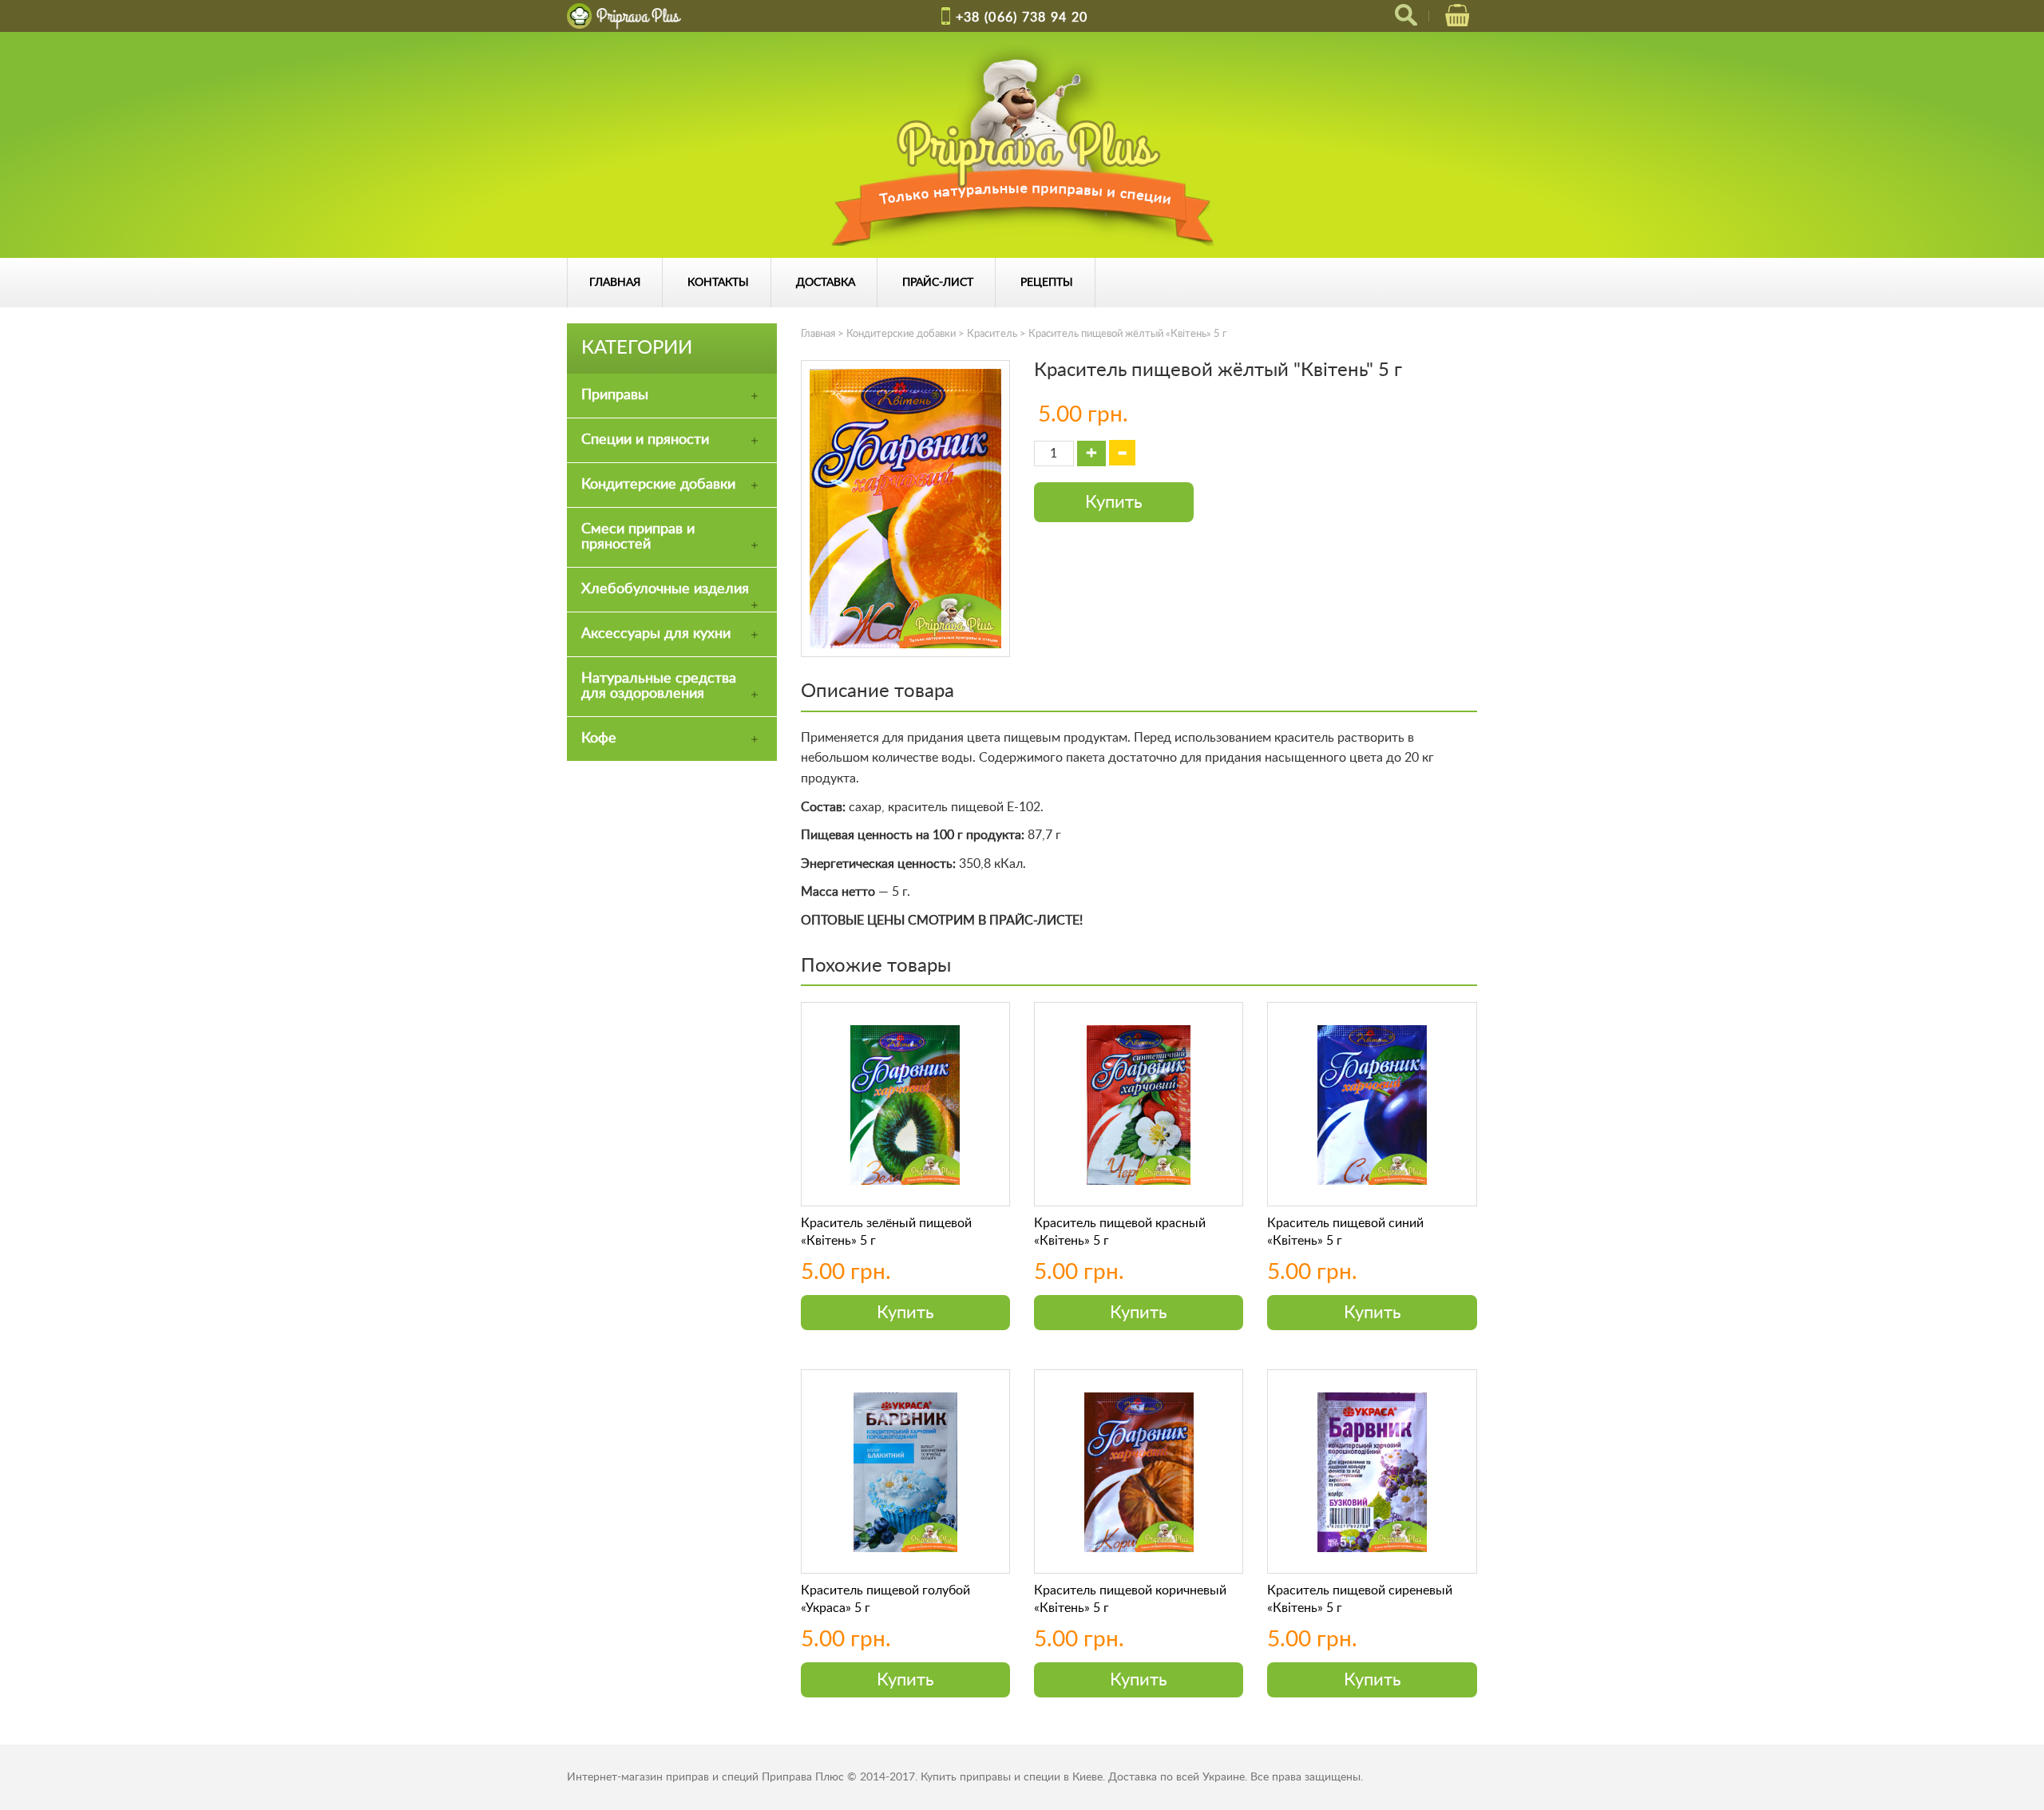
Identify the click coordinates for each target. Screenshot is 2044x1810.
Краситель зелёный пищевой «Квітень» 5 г (886, 1232)
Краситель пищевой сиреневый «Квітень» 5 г (1360, 1599)
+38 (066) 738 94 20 (1022, 18)
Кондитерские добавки (901, 334)
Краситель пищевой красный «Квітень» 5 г (1120, 1232)
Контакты (718, 283)
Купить (1114, 502)
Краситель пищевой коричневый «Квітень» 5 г (1130, 1599)
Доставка (826, 283)
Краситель (992, 334)
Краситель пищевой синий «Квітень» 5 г (1345, 1232)
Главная (615, 283)
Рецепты (1047, 283)
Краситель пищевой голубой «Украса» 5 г (885, 1599)
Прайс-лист (938, 283)
